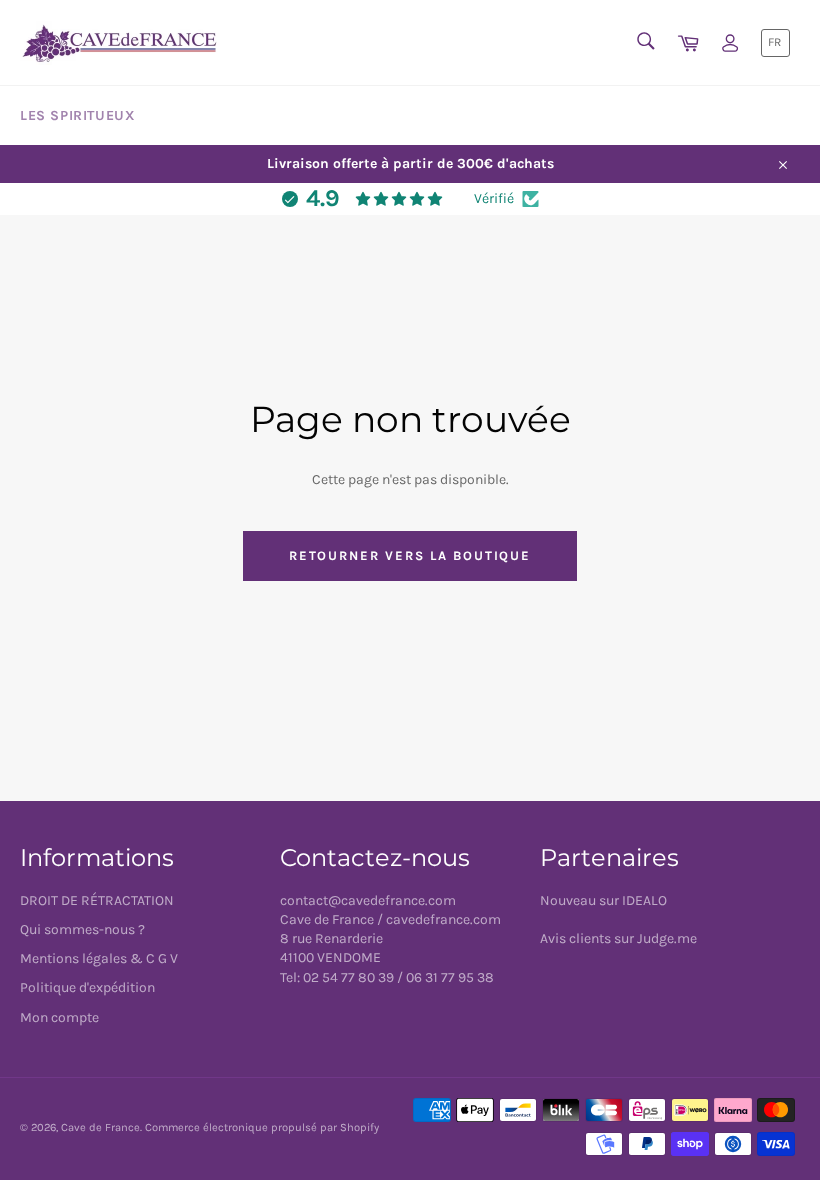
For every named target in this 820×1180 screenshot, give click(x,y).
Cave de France (100, 1127)
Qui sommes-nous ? (82, 929)
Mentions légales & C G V (99, 958)
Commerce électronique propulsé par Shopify (262, 1127)
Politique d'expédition (87, 987)
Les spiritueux (77, 115)
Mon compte (59, 1017)
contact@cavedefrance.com (368, 900)
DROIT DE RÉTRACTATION (97, 900)
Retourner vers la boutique (410, 555)
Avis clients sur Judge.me (618, 938)
